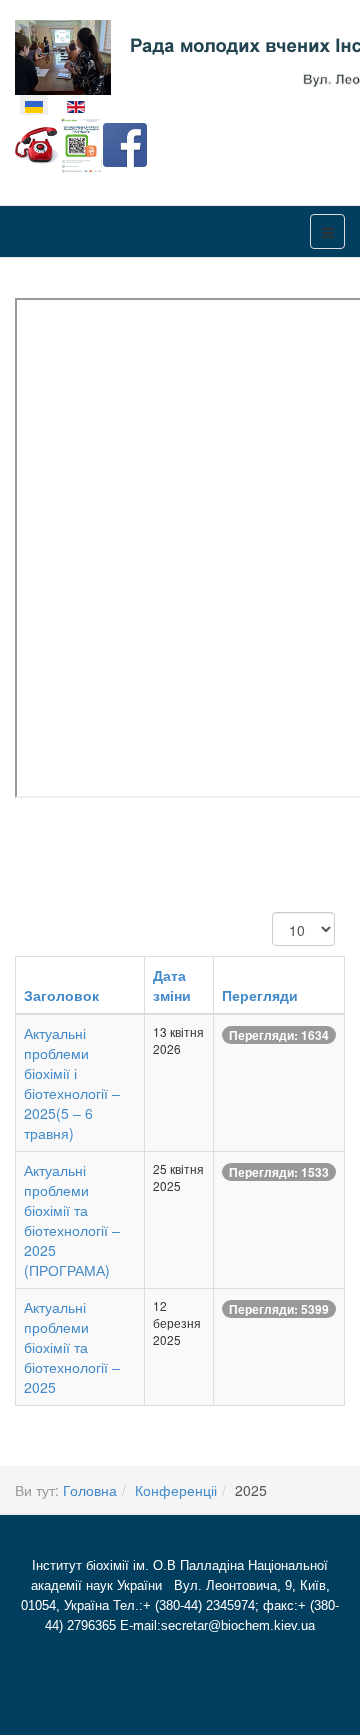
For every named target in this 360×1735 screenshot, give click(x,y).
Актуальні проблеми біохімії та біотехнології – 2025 (72, 1347)
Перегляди (260, 995)
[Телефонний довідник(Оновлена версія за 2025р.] (37, 143)
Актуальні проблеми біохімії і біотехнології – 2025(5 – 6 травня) (72, 1083)
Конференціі (176, 1490)
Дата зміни (172, 985)
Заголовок (61, 995)
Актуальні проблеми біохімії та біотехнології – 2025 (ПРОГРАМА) (72, 1220)
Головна (90, 1490)
